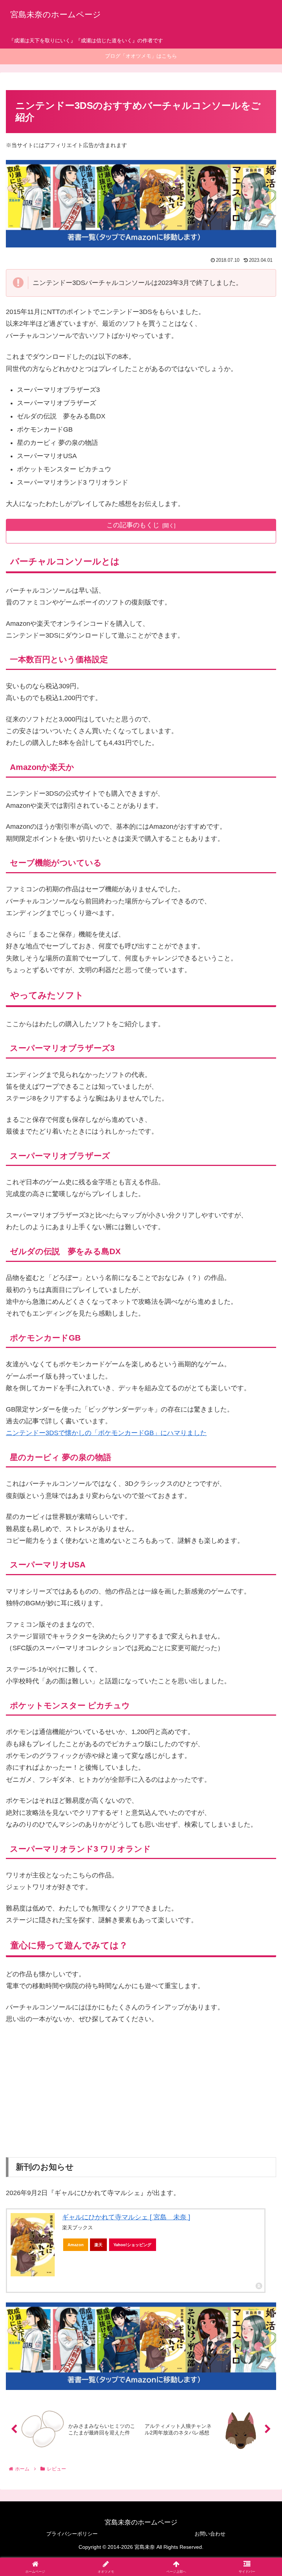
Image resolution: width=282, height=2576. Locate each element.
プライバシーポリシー (72, 2534)
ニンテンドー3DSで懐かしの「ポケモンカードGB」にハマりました (106, 1433)
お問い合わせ (210, 2534)
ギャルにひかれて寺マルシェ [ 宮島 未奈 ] (126, 2217)
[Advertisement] (141, 2097)
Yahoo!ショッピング (132, 2245)
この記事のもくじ (133, 525)
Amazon (76, 2245)
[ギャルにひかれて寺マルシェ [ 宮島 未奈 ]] (33, 2245)
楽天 (98, 2245)
